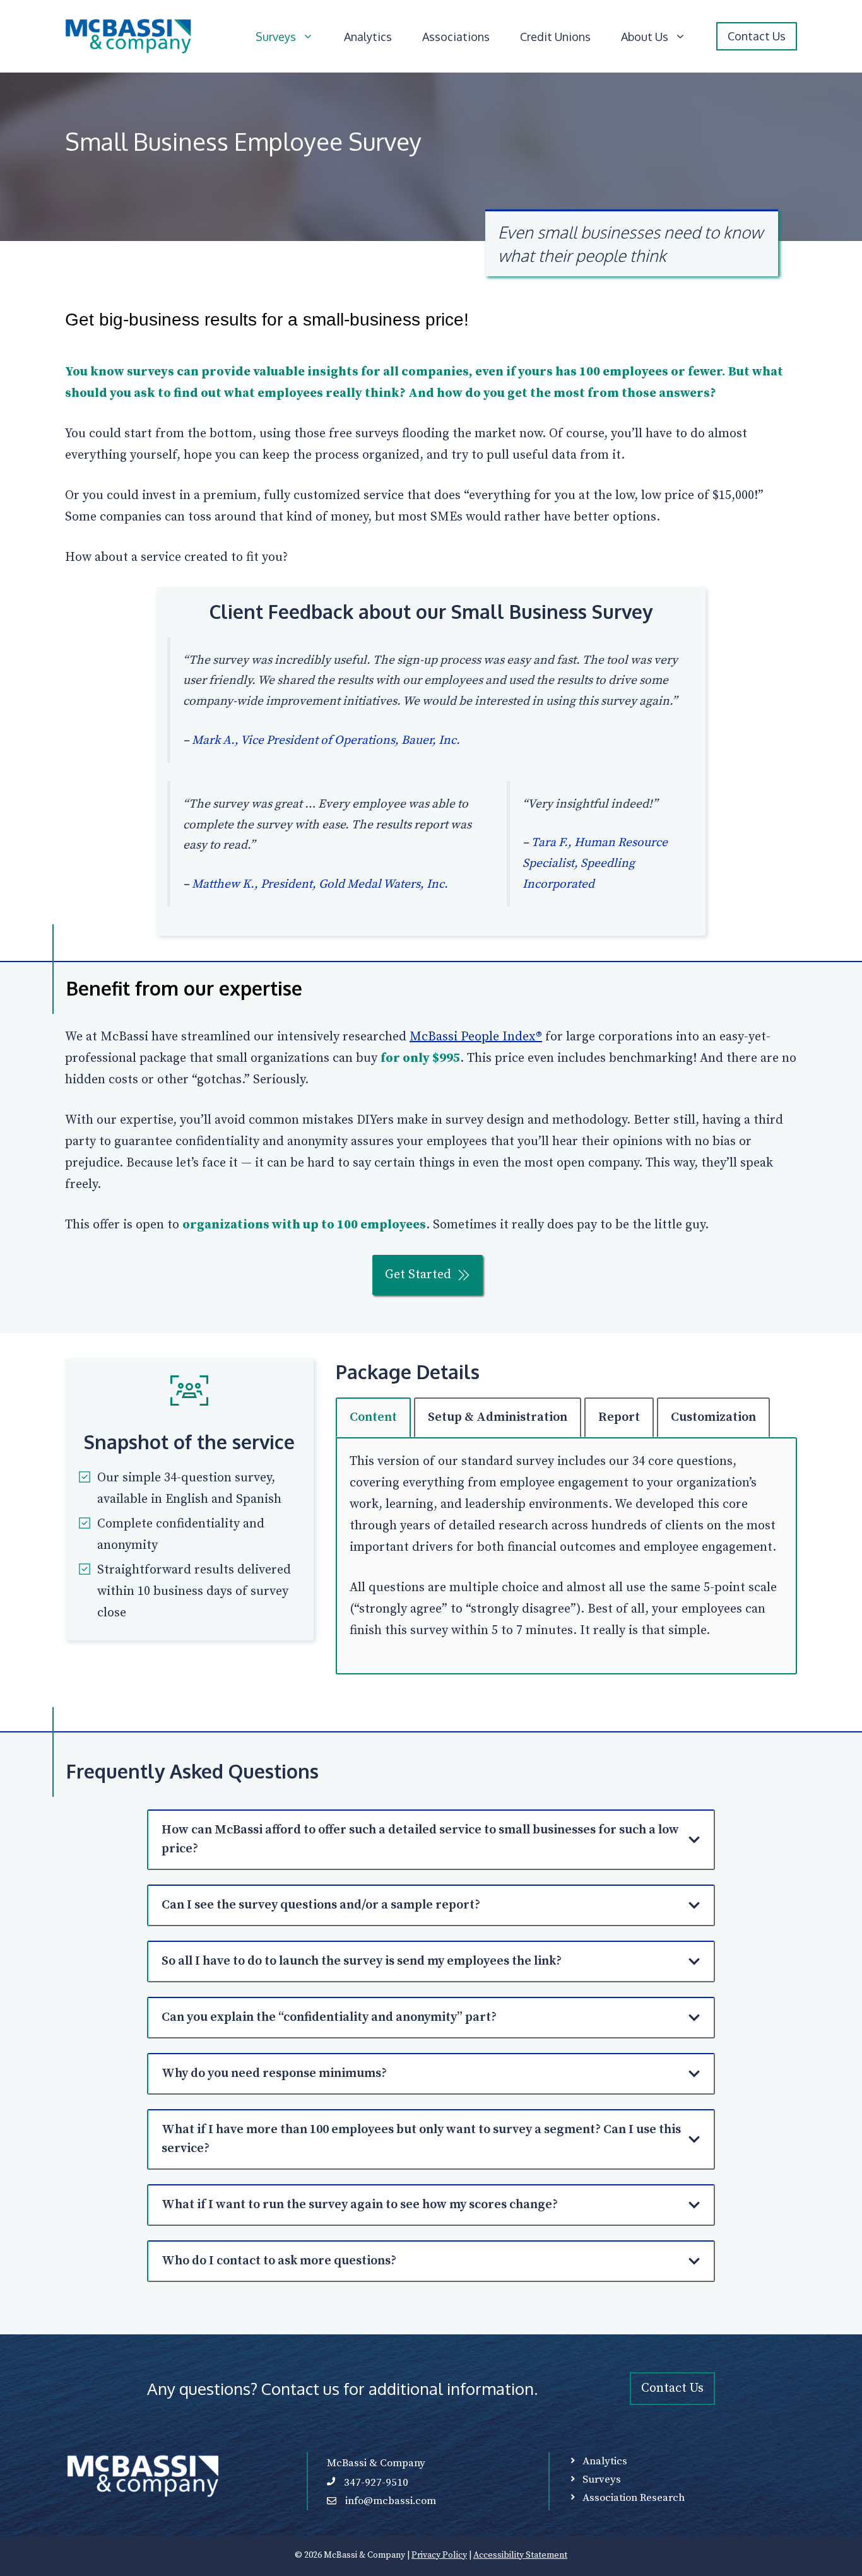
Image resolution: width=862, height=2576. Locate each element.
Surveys (276, 37)
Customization (713, 1417)
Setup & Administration (498, 1417)
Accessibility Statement (520, 2555)
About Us (645, 37)
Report (619, 1417)
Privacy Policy (439, 2555)
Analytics (368, 37)
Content (373, 1417)
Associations (456, 37)
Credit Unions (555, 37)
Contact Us (757, 36)
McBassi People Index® (476, 1037)
